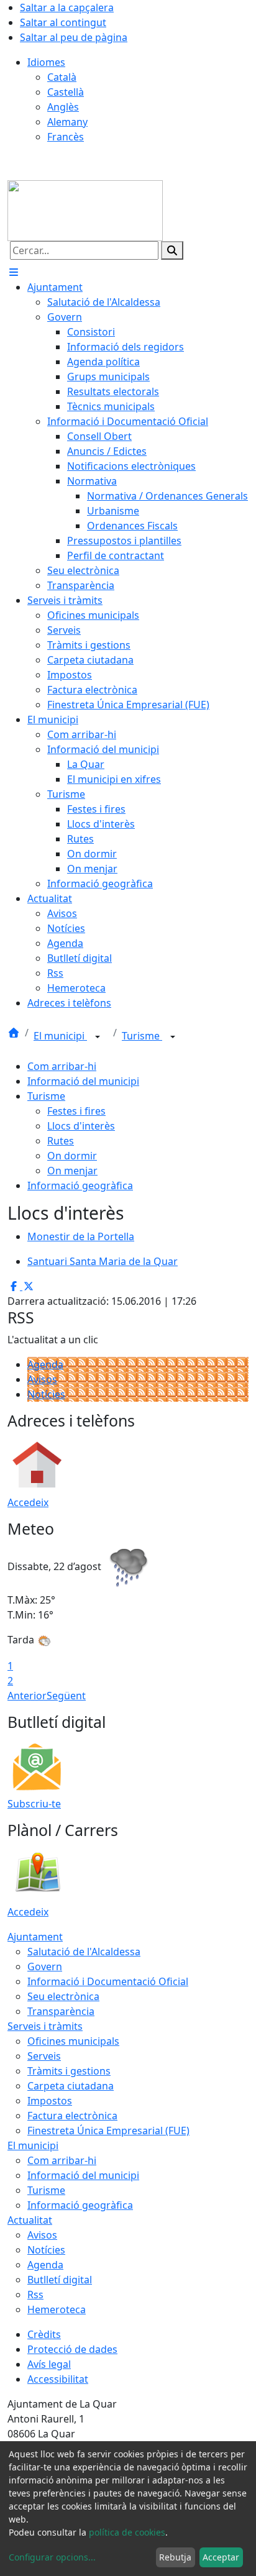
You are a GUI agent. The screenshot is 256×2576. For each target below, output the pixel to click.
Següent (66, 1696)
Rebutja (175, 2557)
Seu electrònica (63, 1996)
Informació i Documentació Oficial (108, 1981)
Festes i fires (76, 1111)
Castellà (66, 92)
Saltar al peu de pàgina (74, 37)
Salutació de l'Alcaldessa (84, 1952)
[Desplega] (98, 1037)
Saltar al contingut (63, 22)
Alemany (67, 122)
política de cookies (127, 2532)
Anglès (63, 107)
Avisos (42, 1379)
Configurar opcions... (52, 2557)
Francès (66, 137)
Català (62, 77)
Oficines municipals (73, 2041)
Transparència (61, 2011)
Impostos (50, 2101)
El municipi (60, 1036)
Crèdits (44, 2334)
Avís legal (49, 2364)
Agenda (45, 1364)
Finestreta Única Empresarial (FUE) (108, 2131)
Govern (45, 1966)
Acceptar (221, 2557)
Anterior (27, 1696)
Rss (35, 2295)
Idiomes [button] (46, 62)
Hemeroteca (57, 2309)
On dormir (72, 1156)
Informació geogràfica (80, 1185)
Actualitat (30, 2220)
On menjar (72, 1171)
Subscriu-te (34, 1804)
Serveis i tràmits (45, 2026)
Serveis (44, 2056)
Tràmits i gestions (69, 2071)
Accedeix (28, 1502)
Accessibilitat (58, 2379)
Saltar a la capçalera (67, 7)
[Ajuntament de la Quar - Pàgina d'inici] (85, 209)
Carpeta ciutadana (71, 2086)
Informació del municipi (83, 1081)
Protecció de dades (72, 2349)
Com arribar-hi (62, 1066)
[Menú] (14, 272)
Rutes (61, 1141)
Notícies (46, 1394)
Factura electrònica (72, 2116)
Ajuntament (35, 1937)
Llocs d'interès (81, 1126)
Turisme (142, 1036)
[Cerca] (172, 250)
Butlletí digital (60, 2280)
